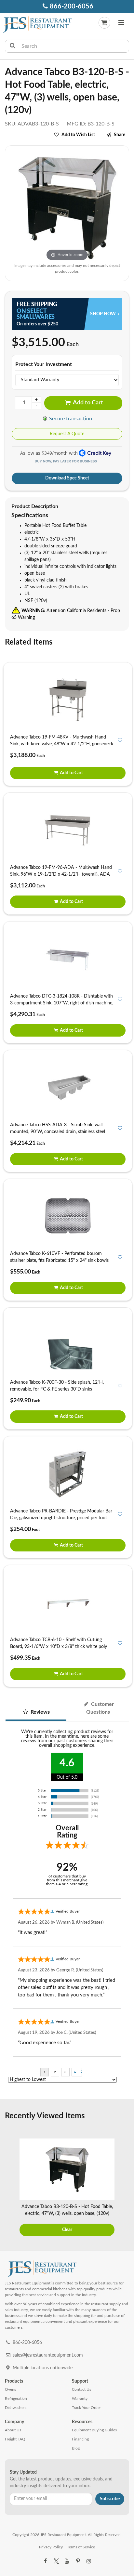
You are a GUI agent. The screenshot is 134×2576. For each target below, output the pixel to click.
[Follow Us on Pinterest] (78, 2561)
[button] (121, 23)
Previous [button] (9, 2188)
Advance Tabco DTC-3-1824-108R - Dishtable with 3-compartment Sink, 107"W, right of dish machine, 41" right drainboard (62, 1003)
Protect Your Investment (44, 364)
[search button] (13, 46)
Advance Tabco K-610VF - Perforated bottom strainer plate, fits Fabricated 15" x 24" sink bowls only (59, 1261)
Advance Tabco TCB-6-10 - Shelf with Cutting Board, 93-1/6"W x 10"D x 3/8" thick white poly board (59, 1647)
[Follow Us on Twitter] (56, 2561)
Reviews (40, 1712)
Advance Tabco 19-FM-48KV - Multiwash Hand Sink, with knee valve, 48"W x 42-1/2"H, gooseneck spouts (62, 744)
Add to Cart (87, 403)
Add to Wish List (78, 135)
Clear (67, 2230)
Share (120, 135)
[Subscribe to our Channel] (67, 2561)
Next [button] (125, 2188)
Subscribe (110, 2499)
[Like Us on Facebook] (45, 2561)
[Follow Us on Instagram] (89, 2561)
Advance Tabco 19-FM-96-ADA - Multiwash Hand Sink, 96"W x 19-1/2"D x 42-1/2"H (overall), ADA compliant (61, 874)
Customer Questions (100, 1708)
